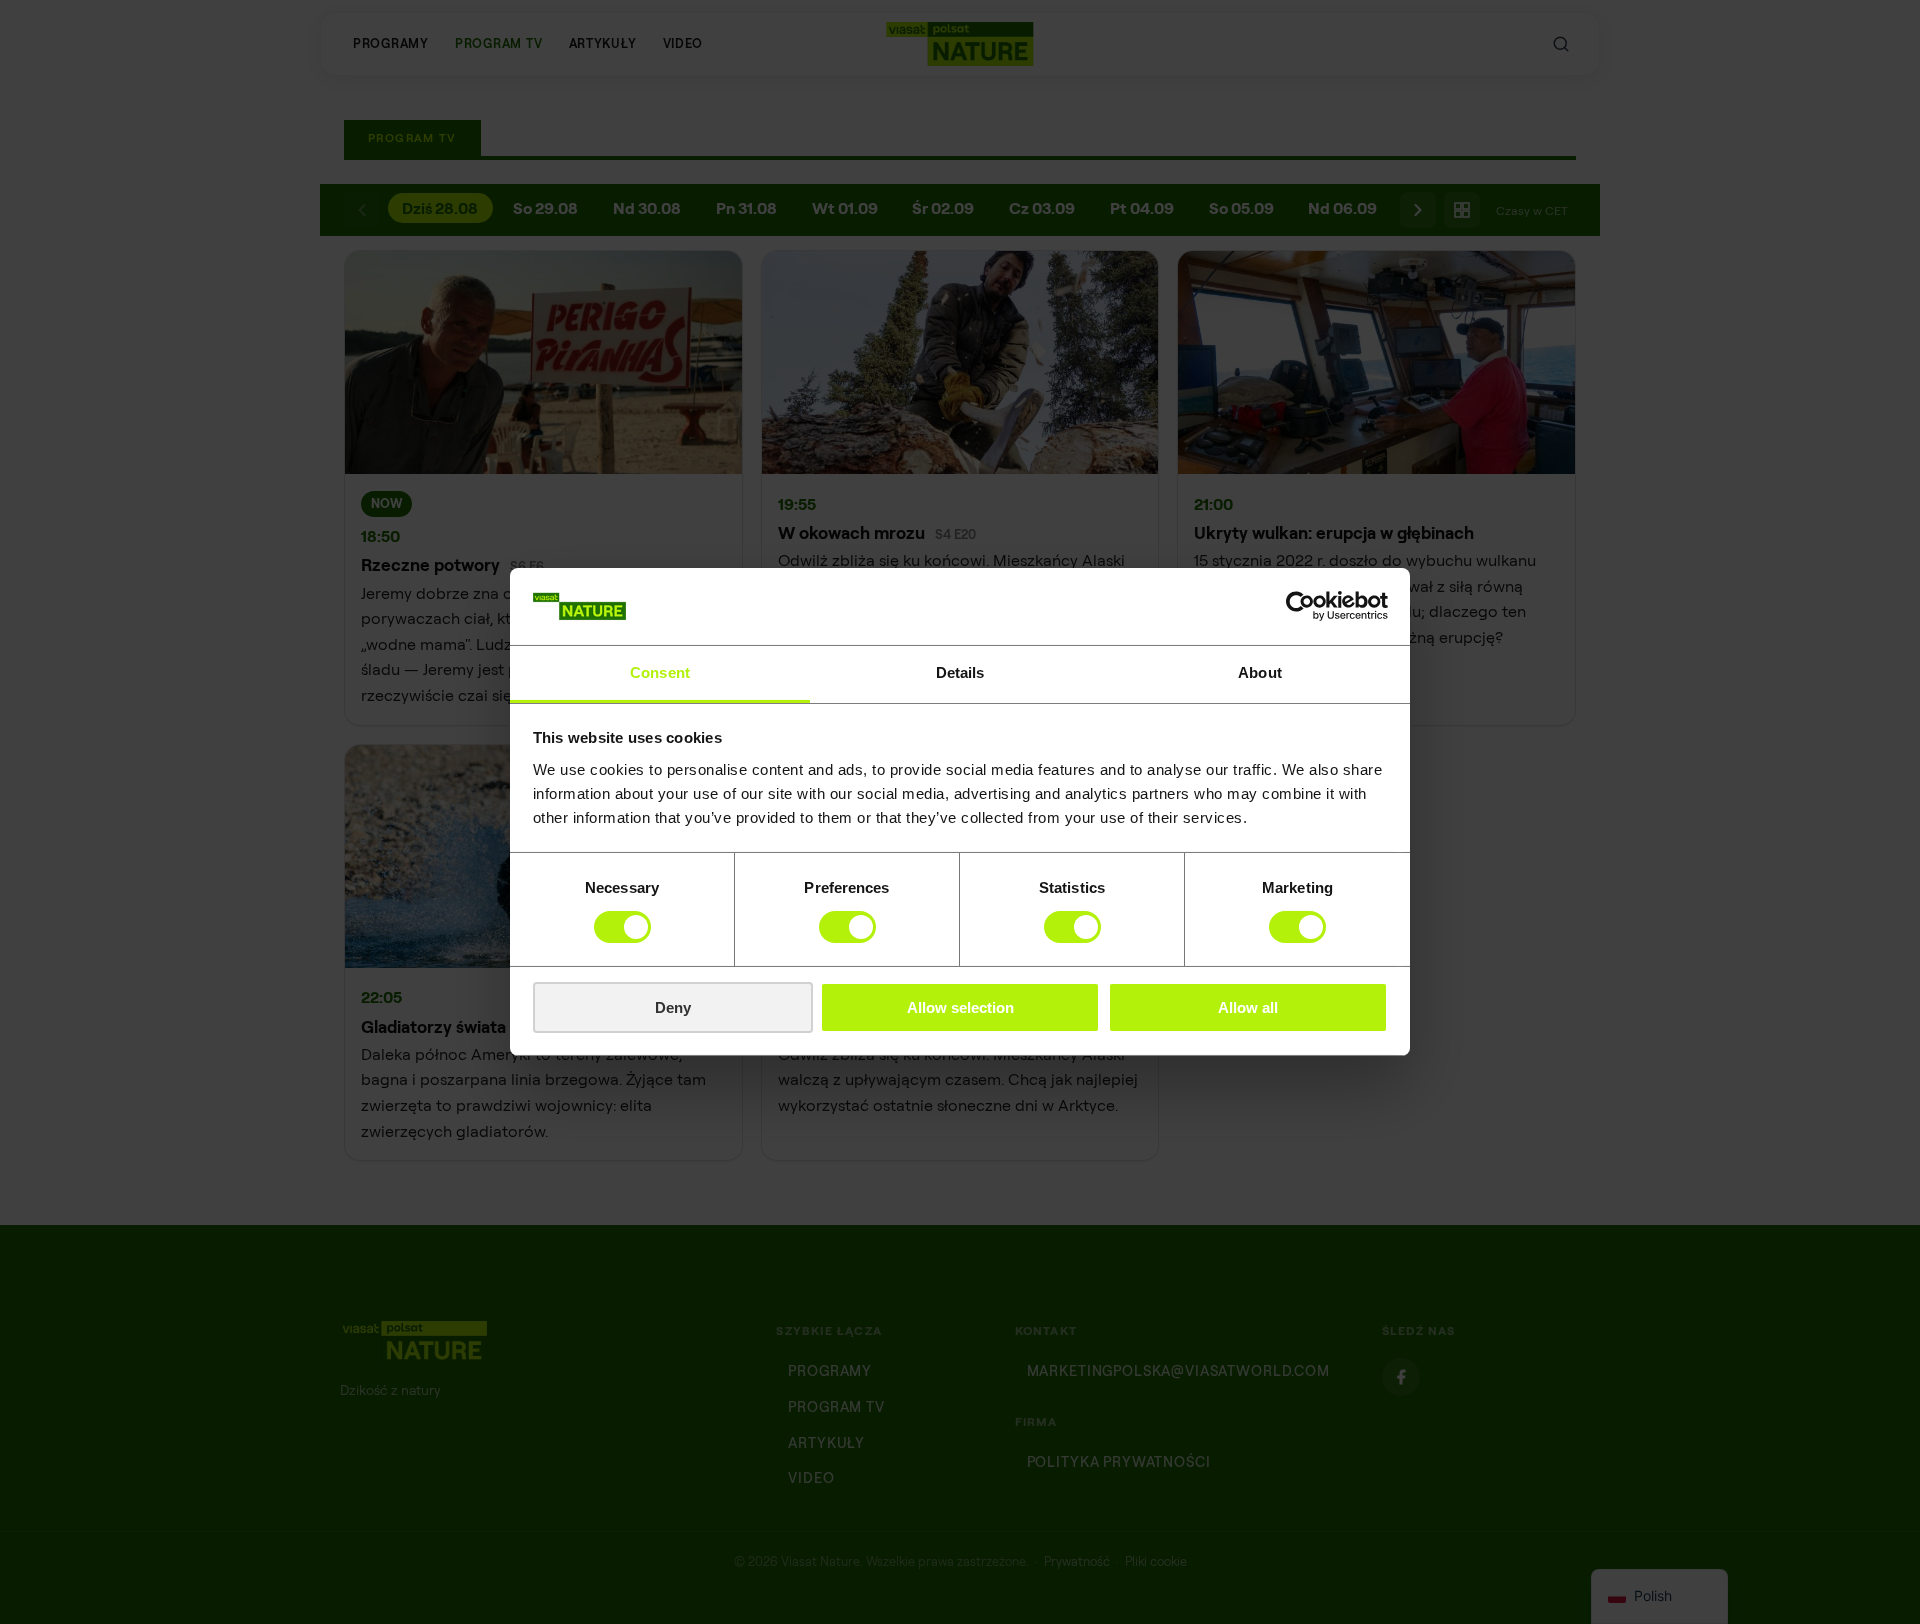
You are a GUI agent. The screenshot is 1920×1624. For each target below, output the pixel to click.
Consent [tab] (660, 672)
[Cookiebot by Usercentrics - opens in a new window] (1300, 606)
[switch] (847, 927)
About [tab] (1260, 672)
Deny (673, 1007)
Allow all (1248, 1007)
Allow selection (960, 1007)
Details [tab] (960, 672)
